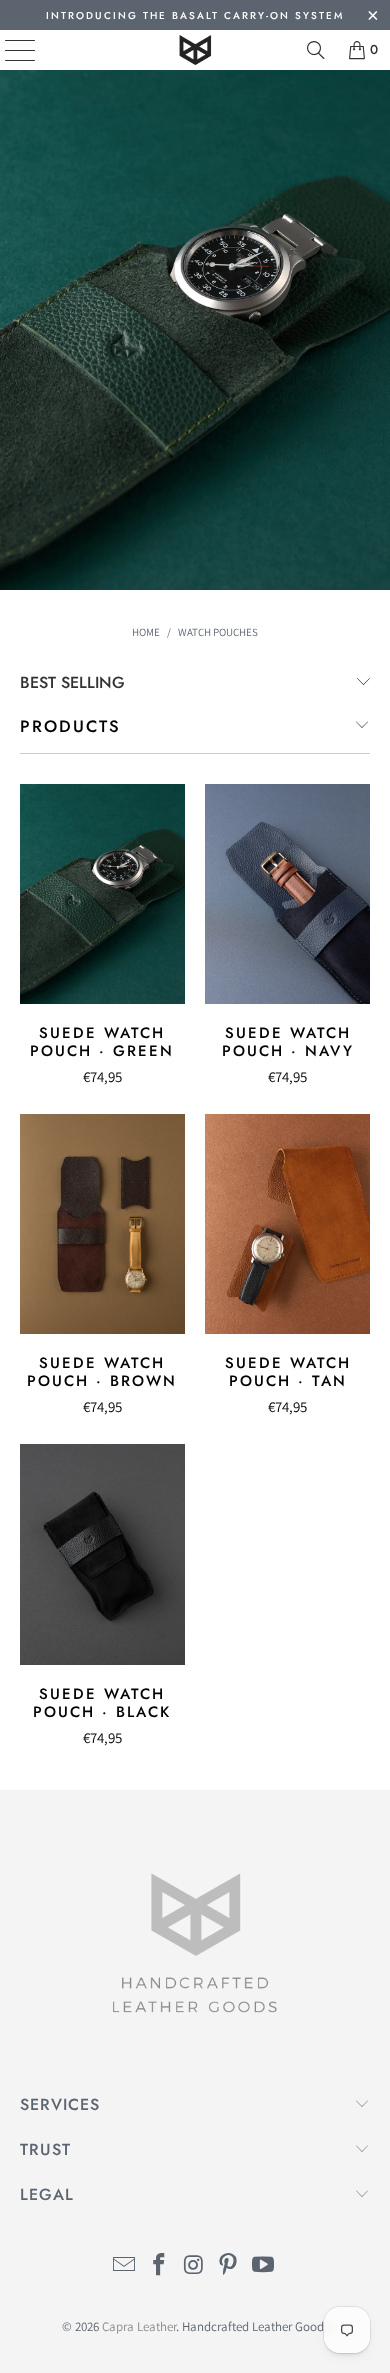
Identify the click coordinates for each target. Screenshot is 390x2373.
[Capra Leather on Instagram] (194, 2266)
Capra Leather (139, 2326)
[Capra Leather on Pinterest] (229, 2266)
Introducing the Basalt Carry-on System (195, 15)
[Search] (316, 50)
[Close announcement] (372, 17)
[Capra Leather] (195, 50)
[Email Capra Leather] (125, 2266)
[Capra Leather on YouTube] (264, 2266)
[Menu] (5, 50)
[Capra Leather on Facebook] (159, 2266)
